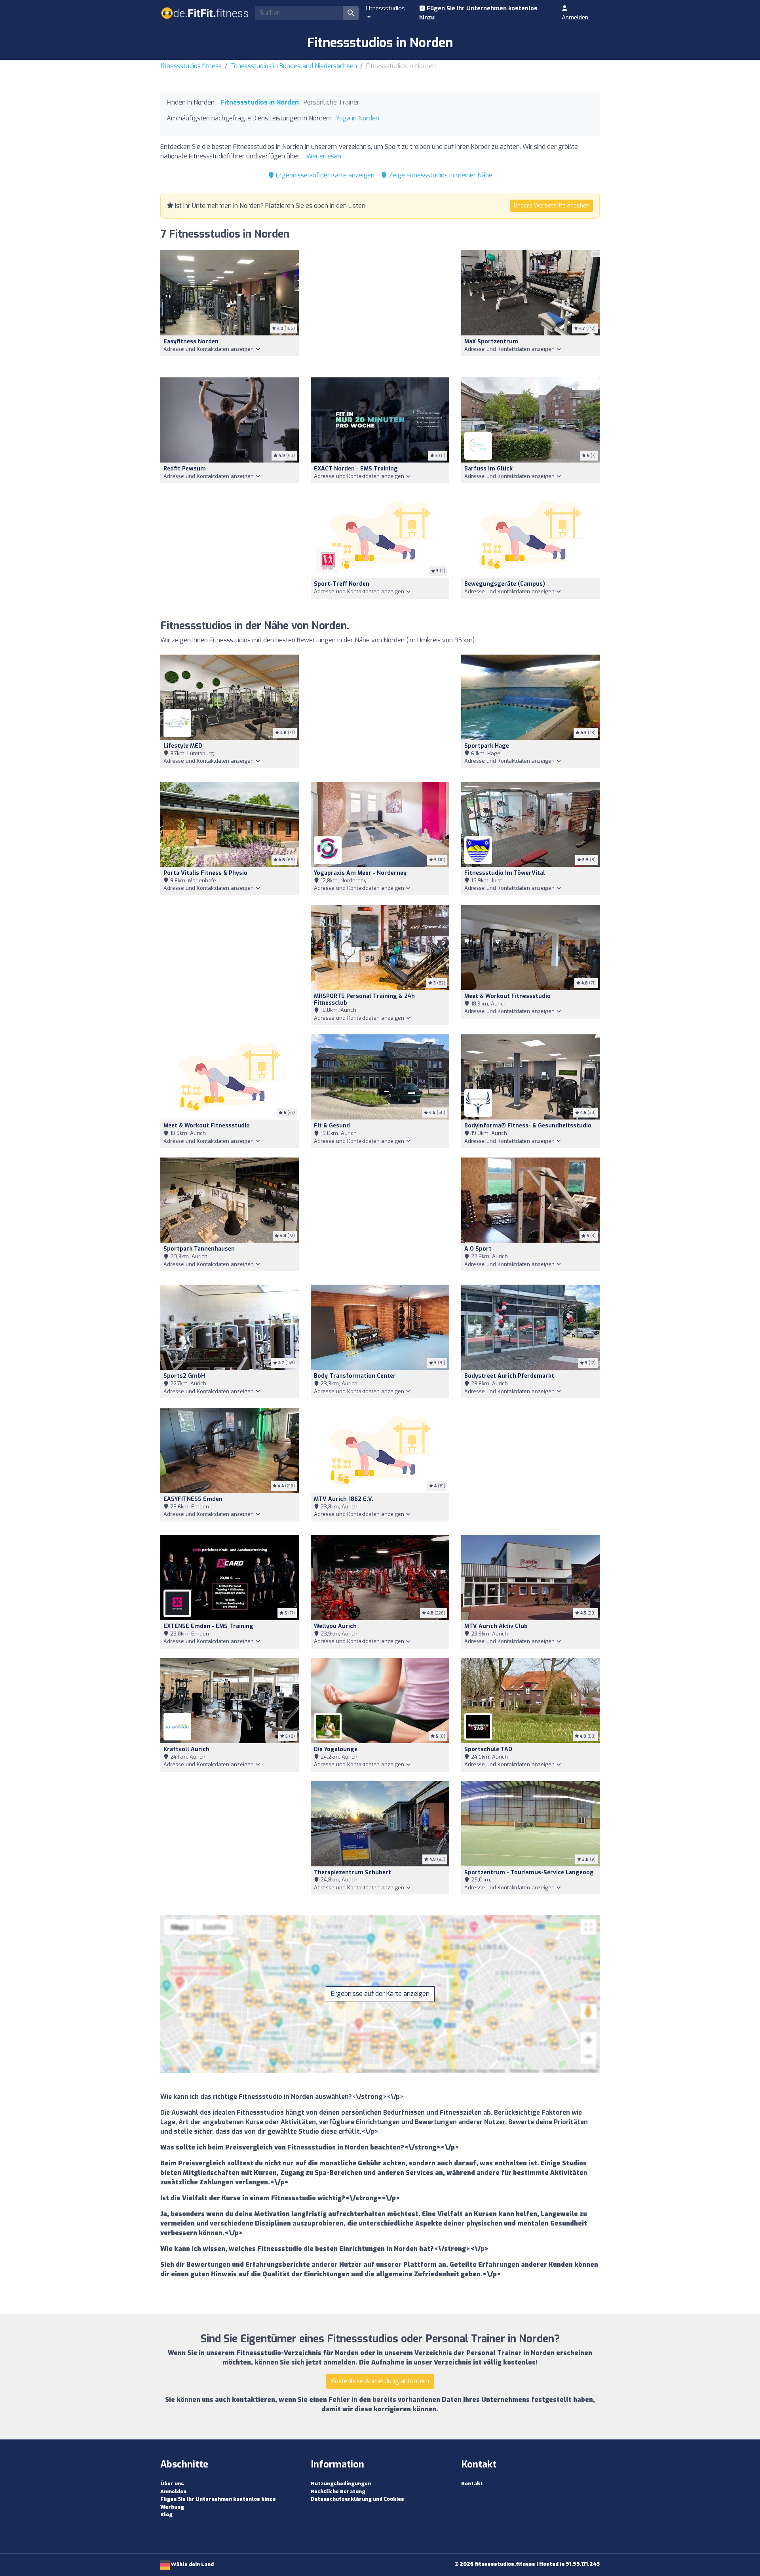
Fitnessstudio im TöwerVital (505, 873)
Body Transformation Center (355, 1376)
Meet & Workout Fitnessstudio (507, 996)
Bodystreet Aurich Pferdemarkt (509, 1376)
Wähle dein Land (192, 2564)
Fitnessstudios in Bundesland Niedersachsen (294, 66)
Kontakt (472, 2484)
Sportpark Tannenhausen (199, 1249)
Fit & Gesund (332, 1126)
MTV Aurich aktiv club (496, 1626)
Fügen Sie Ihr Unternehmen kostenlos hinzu (478, 13)
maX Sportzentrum (491, 342)
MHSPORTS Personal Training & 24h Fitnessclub (364, 1000)
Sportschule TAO (488, 1749)
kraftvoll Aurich (186, 1749)
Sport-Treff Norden (342, 584)
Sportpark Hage (487, 746)
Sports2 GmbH (184, 1376)
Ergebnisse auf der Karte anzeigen (324, 175)
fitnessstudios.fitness (191, 66)
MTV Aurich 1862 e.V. (344, 1499)
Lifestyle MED (183, 746)
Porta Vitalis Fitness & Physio (205, 873)
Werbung (172, 2507)
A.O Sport (478, 1249)
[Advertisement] (380, 309)
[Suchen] (351, 13)
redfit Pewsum (185, 469)
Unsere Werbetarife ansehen (552, 206)
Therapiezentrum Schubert (352, 1873)
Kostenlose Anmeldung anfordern (380, 2381)
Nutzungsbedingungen (341, 2484)
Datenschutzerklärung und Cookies (357, 2499)
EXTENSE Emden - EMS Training (208, 1626)
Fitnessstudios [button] (385, 8)
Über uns (172, 2484)
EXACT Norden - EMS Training (356, 469)
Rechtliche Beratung (338, 2491)
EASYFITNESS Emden (193, 1499)
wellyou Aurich (335, 1626)
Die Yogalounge (336, 1749)
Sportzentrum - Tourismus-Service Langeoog (529, 1873)
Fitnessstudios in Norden (260, 102)
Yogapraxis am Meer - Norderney (360, 873)
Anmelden (575, 17)
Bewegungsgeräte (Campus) (505, 584)
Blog (166, 2514)
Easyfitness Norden (191, 342)
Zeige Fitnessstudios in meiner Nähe (440, 175)
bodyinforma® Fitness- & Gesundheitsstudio (528, 1126)
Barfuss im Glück (488, 469)
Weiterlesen (324, 156)
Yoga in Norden (357, 118)
